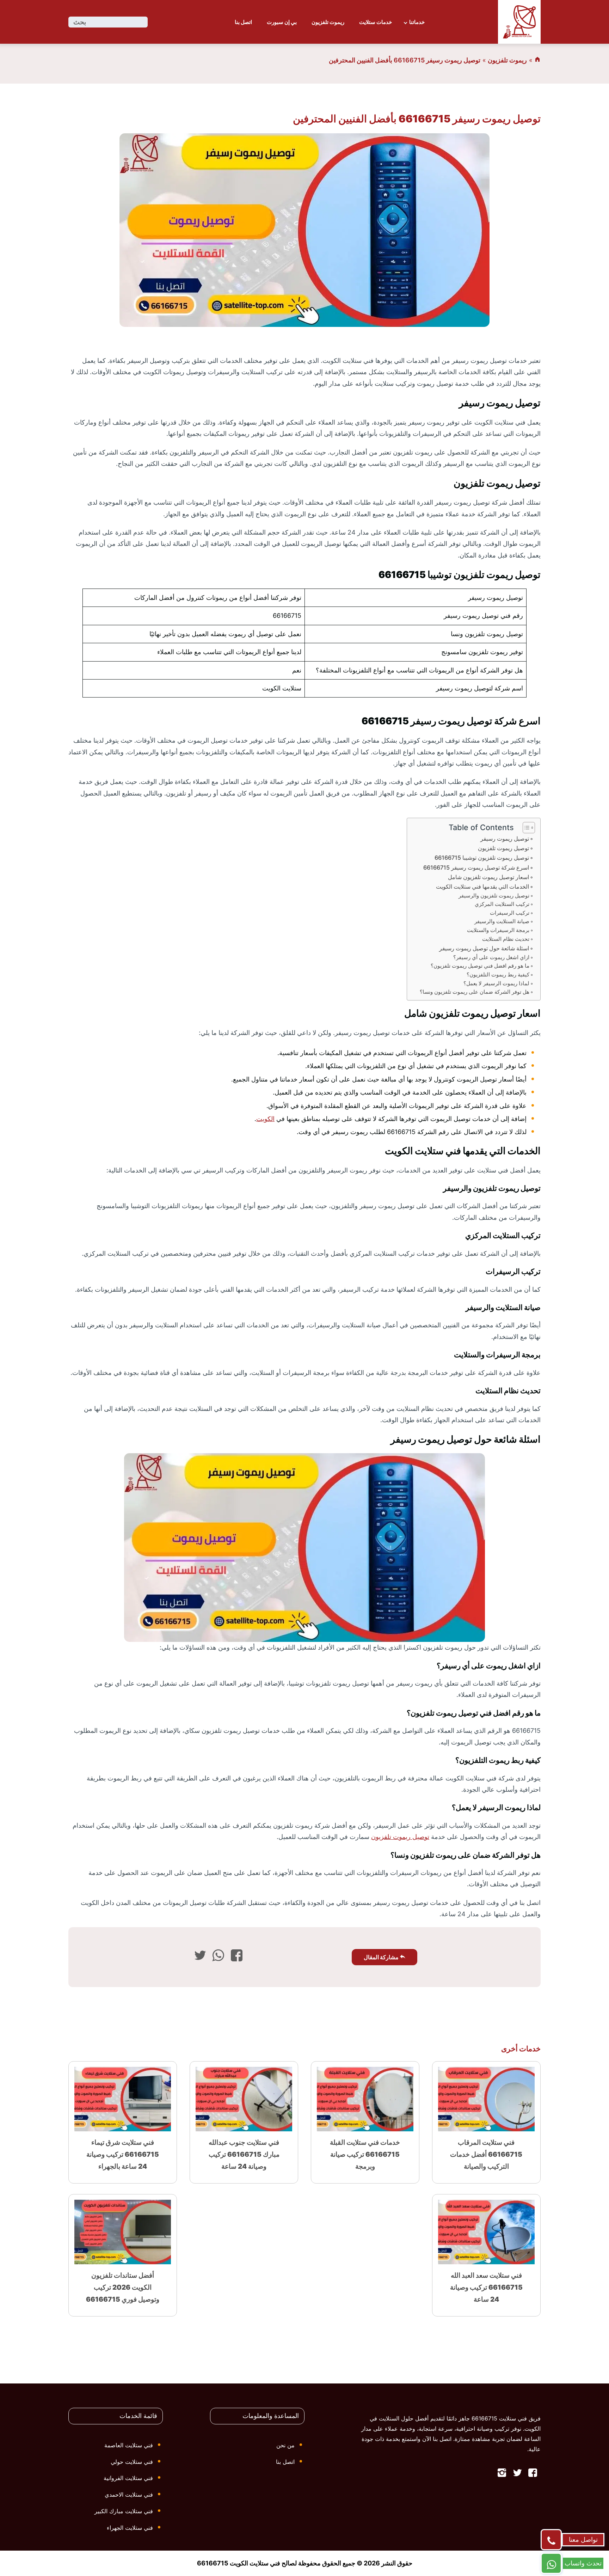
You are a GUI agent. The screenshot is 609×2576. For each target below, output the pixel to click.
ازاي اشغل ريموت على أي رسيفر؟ (491, 957)
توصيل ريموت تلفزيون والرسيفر (494, 896)
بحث (80, 22)
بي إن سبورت (282, 22)
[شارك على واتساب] (218, 1957)
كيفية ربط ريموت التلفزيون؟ (498, 975)
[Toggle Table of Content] (525, 828)
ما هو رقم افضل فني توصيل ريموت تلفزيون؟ (480, 966)
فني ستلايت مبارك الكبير (124, 2511)
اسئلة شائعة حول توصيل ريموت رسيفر (484, 948)
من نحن (285, 2445)
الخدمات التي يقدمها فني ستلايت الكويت (482, 887)
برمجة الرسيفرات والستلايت (498, 930)
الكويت (265, 1119)
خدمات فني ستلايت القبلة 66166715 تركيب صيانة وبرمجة (365, 2154)
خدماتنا (417, 22)
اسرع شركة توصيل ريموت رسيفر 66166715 (476, 867)
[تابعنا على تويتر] (517, 2474)
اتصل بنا (243, 22)
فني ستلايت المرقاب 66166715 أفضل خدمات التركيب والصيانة (486, 2154)
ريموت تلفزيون (328, 22)
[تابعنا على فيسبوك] (533, 2474)
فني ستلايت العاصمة (129, 2445)
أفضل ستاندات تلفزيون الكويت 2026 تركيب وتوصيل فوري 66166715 (123, 2287)
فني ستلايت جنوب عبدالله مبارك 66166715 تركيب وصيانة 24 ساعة (244, 2154)
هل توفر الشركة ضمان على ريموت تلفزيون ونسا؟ (475, 992)
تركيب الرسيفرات (510, 913)
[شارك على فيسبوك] (237, 1957)
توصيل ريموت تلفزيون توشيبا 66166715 (482, 858)
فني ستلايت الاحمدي (129, 2495)
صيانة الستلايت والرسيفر (502, 921)
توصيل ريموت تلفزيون (503, 848)
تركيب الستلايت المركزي (502, 904)
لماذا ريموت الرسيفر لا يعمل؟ (496, 983)
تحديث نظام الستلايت (505, 939)
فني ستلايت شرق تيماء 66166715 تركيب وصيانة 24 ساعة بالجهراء (123, 2154)
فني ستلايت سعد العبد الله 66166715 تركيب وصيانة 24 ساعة (486, 2287)
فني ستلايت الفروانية (128, 2478)
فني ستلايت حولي (132, 2462)
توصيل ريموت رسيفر (505, 839)
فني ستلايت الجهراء (130, 2528)
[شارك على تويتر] (200, 1957)
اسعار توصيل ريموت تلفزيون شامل (488, 877)
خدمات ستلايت (376, 22)
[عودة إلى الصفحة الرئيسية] (537, 60)
